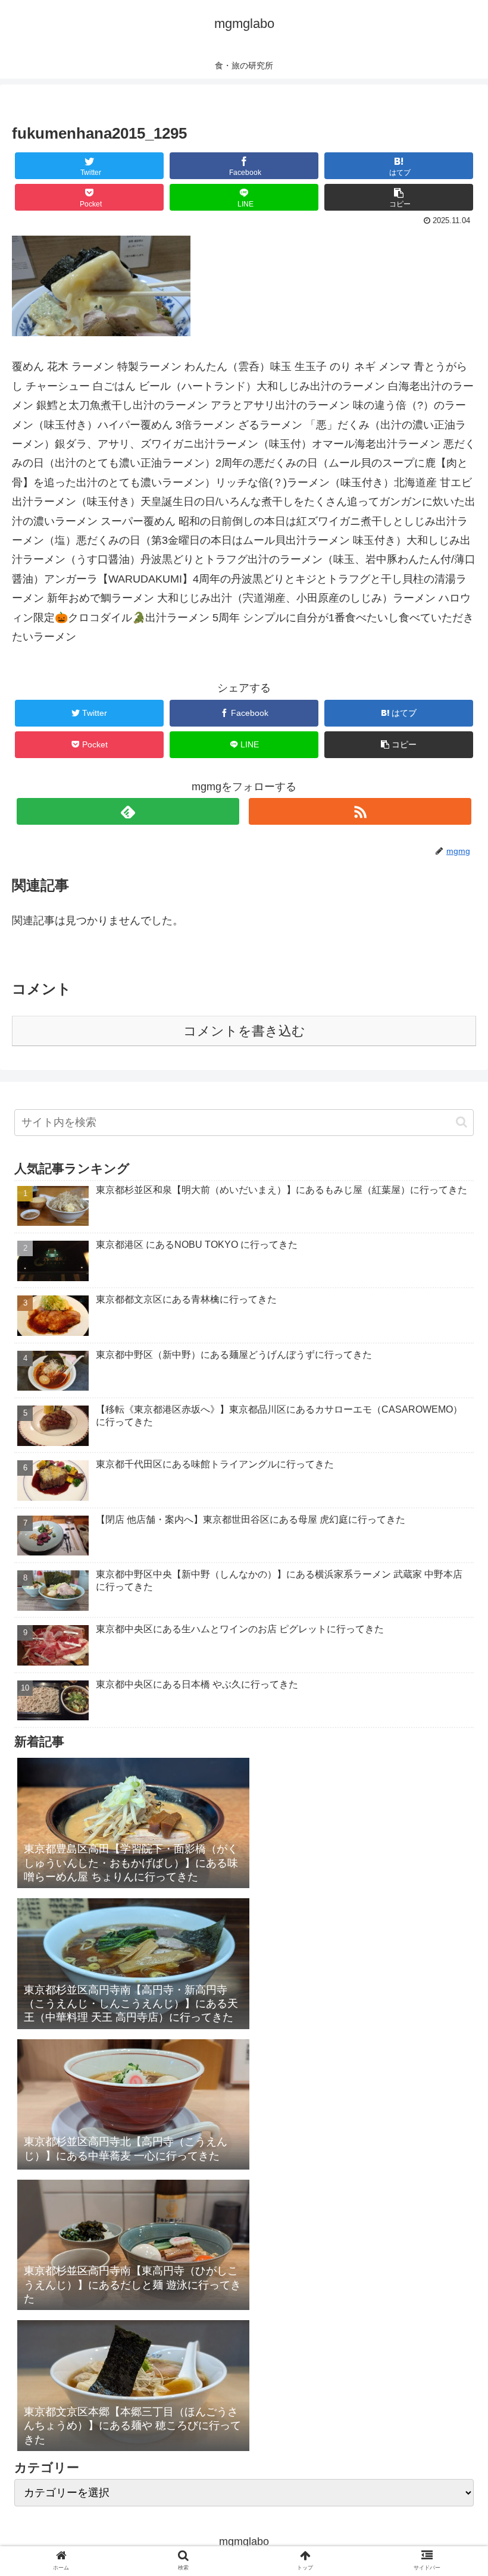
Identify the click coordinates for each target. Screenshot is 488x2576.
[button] (462, 1122)
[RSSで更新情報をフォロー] (360, 811)
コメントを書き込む (244, 1031)
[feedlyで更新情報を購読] (128, 811)
